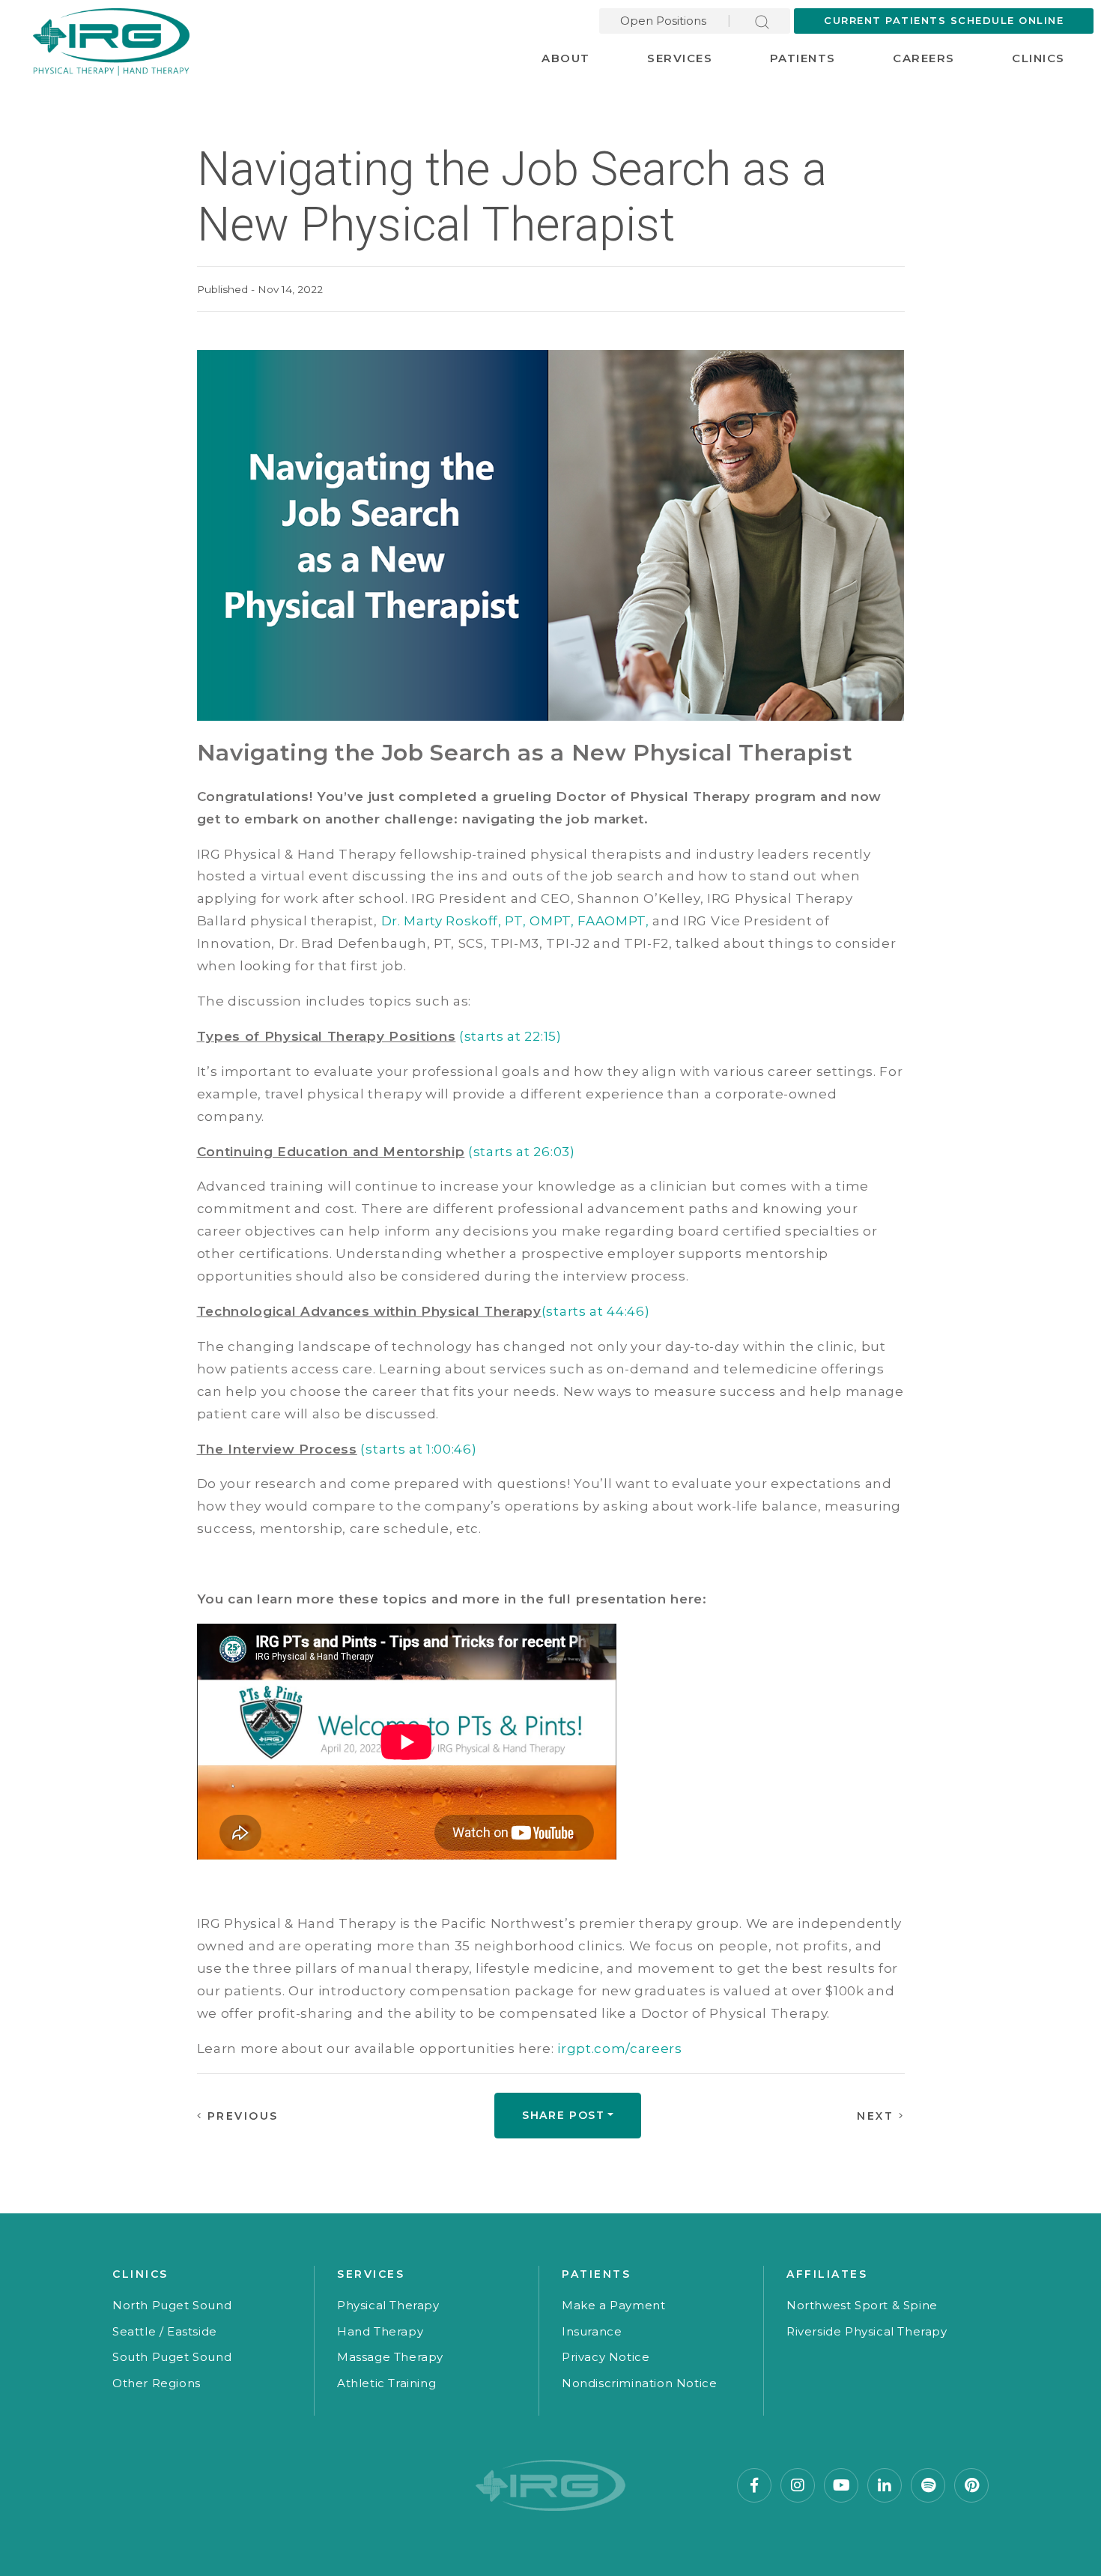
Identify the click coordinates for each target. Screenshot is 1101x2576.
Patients (803, 58)
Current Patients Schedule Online (944, 20)
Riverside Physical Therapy (867, 2331)
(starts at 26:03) (522, 1152)
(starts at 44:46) (596, 1311)
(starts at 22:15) (510, 1036)
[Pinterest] (971, 2485)
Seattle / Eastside (165, 2331)
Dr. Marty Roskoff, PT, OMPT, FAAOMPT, (515, 921)
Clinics (1038, 58)
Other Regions (157, 2383)
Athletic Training (386, 2383)
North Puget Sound (172, 2305)
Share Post (564, 2115)
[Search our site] (762, 21)
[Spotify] (928, 2485)
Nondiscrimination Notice (639, 2383)
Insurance (592, 2331)
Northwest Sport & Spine (862, 2305)
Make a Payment (613, 2305)
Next (878, 2116)
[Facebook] (754, 2485)
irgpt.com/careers (620, 2049)
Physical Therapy (388, 2305)
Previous (240, 2116)
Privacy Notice (606, 2357)
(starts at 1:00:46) (418, 1449)
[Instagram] (798, 2485)
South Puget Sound (172, 2357)
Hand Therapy (380, 2331)
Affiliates (827, 2274)
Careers (924, 58)
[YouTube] (841, 2485)
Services (680, 58)
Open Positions (663, 21)
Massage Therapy (390, 2357)
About (566, 58)
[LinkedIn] (885, 2485)
